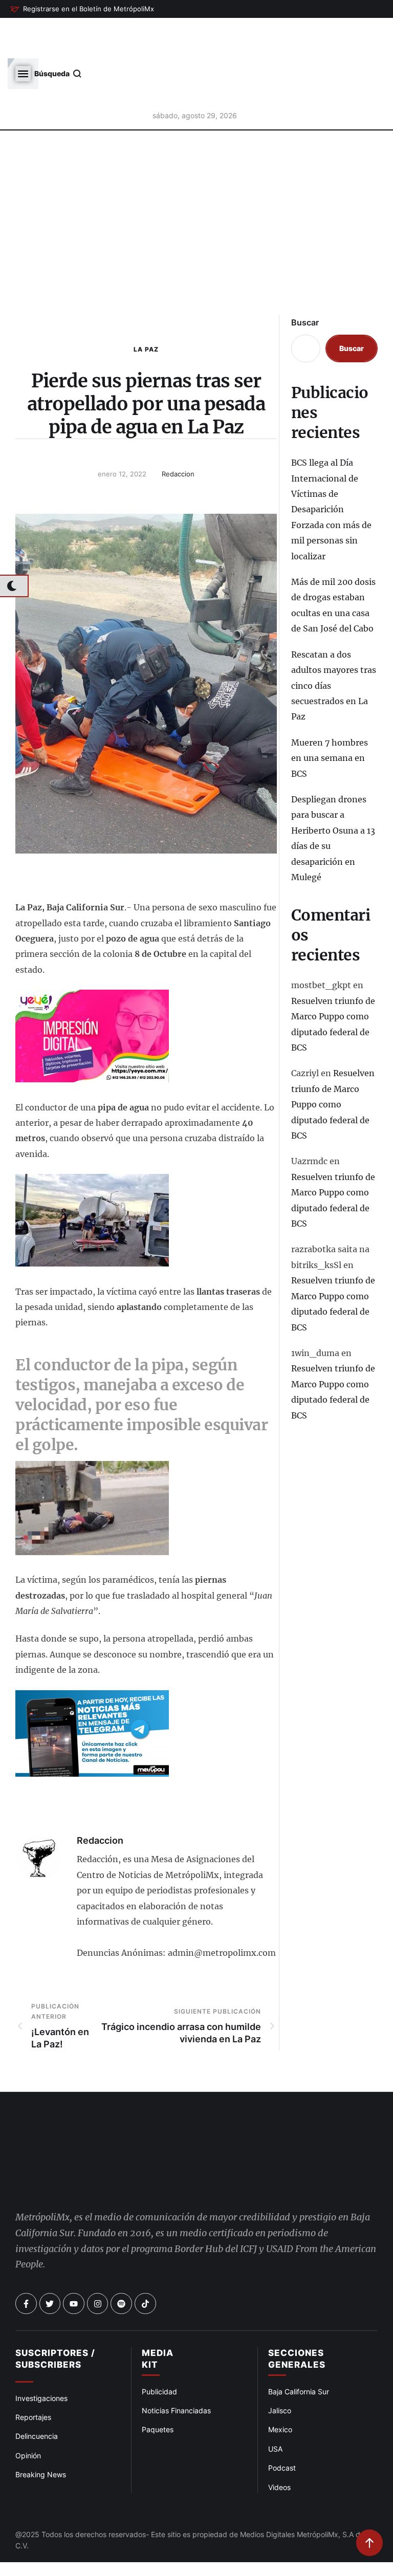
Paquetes (158, 2342)
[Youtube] (74, 2217)
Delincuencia (37, 2349)
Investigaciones (41, 2311)
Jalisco (280, 2323)
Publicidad (159, 2305)
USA (275, 2362)
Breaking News (41, 2387)
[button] (82, 9)
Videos (279, 2400)
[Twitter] (50, 2217)
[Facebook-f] (26, 2217)
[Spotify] (121, 2217)
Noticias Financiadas (176, 2323)
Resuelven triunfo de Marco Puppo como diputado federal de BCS (333, 1053)
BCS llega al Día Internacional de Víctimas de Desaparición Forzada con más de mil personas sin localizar (331, 458)
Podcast (282, 2381)
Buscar (305, 271)
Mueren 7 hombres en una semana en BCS (330, 707)
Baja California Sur (299, 2305)
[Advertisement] (196, 181)
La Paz (146, 298)
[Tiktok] (145, 2217)
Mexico (280, 2342)
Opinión (28, 2368)
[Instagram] (98, 2217)
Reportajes (33, 2330)
